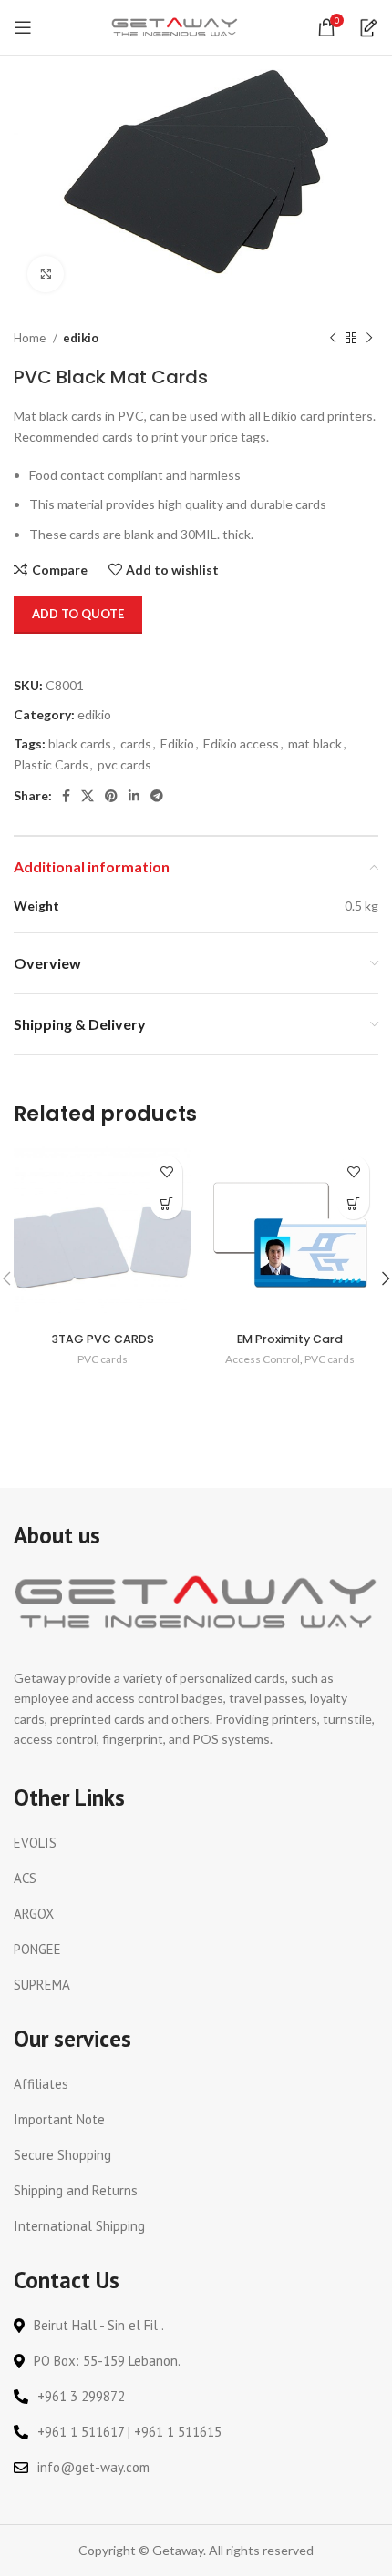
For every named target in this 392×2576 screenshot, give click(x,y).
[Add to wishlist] (166, 1171)
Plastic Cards (51, 764)
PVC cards (103, 1359)
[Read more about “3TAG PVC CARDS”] (166, 1203)
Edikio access (241, 743)
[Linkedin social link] (134, 796)
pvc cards (124, 764)
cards (136, 743)
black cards (80, 743)
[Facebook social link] (66, 796)
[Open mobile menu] (23, 27)
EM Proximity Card (290, 1339)
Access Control (263, 1359)
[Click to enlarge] (46, 274)
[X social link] (88, 796)
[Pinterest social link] (111, 796)
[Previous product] (333, 339)
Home (31, 338)
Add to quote (78, 614)
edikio (81, 338)
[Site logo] (175, 26)
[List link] (196, 1843)
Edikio (177, 743)
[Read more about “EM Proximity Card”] (353, 1203)
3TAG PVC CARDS (103, 1339)
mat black (315, 743)
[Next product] (369, 339)
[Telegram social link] (157, 796)
